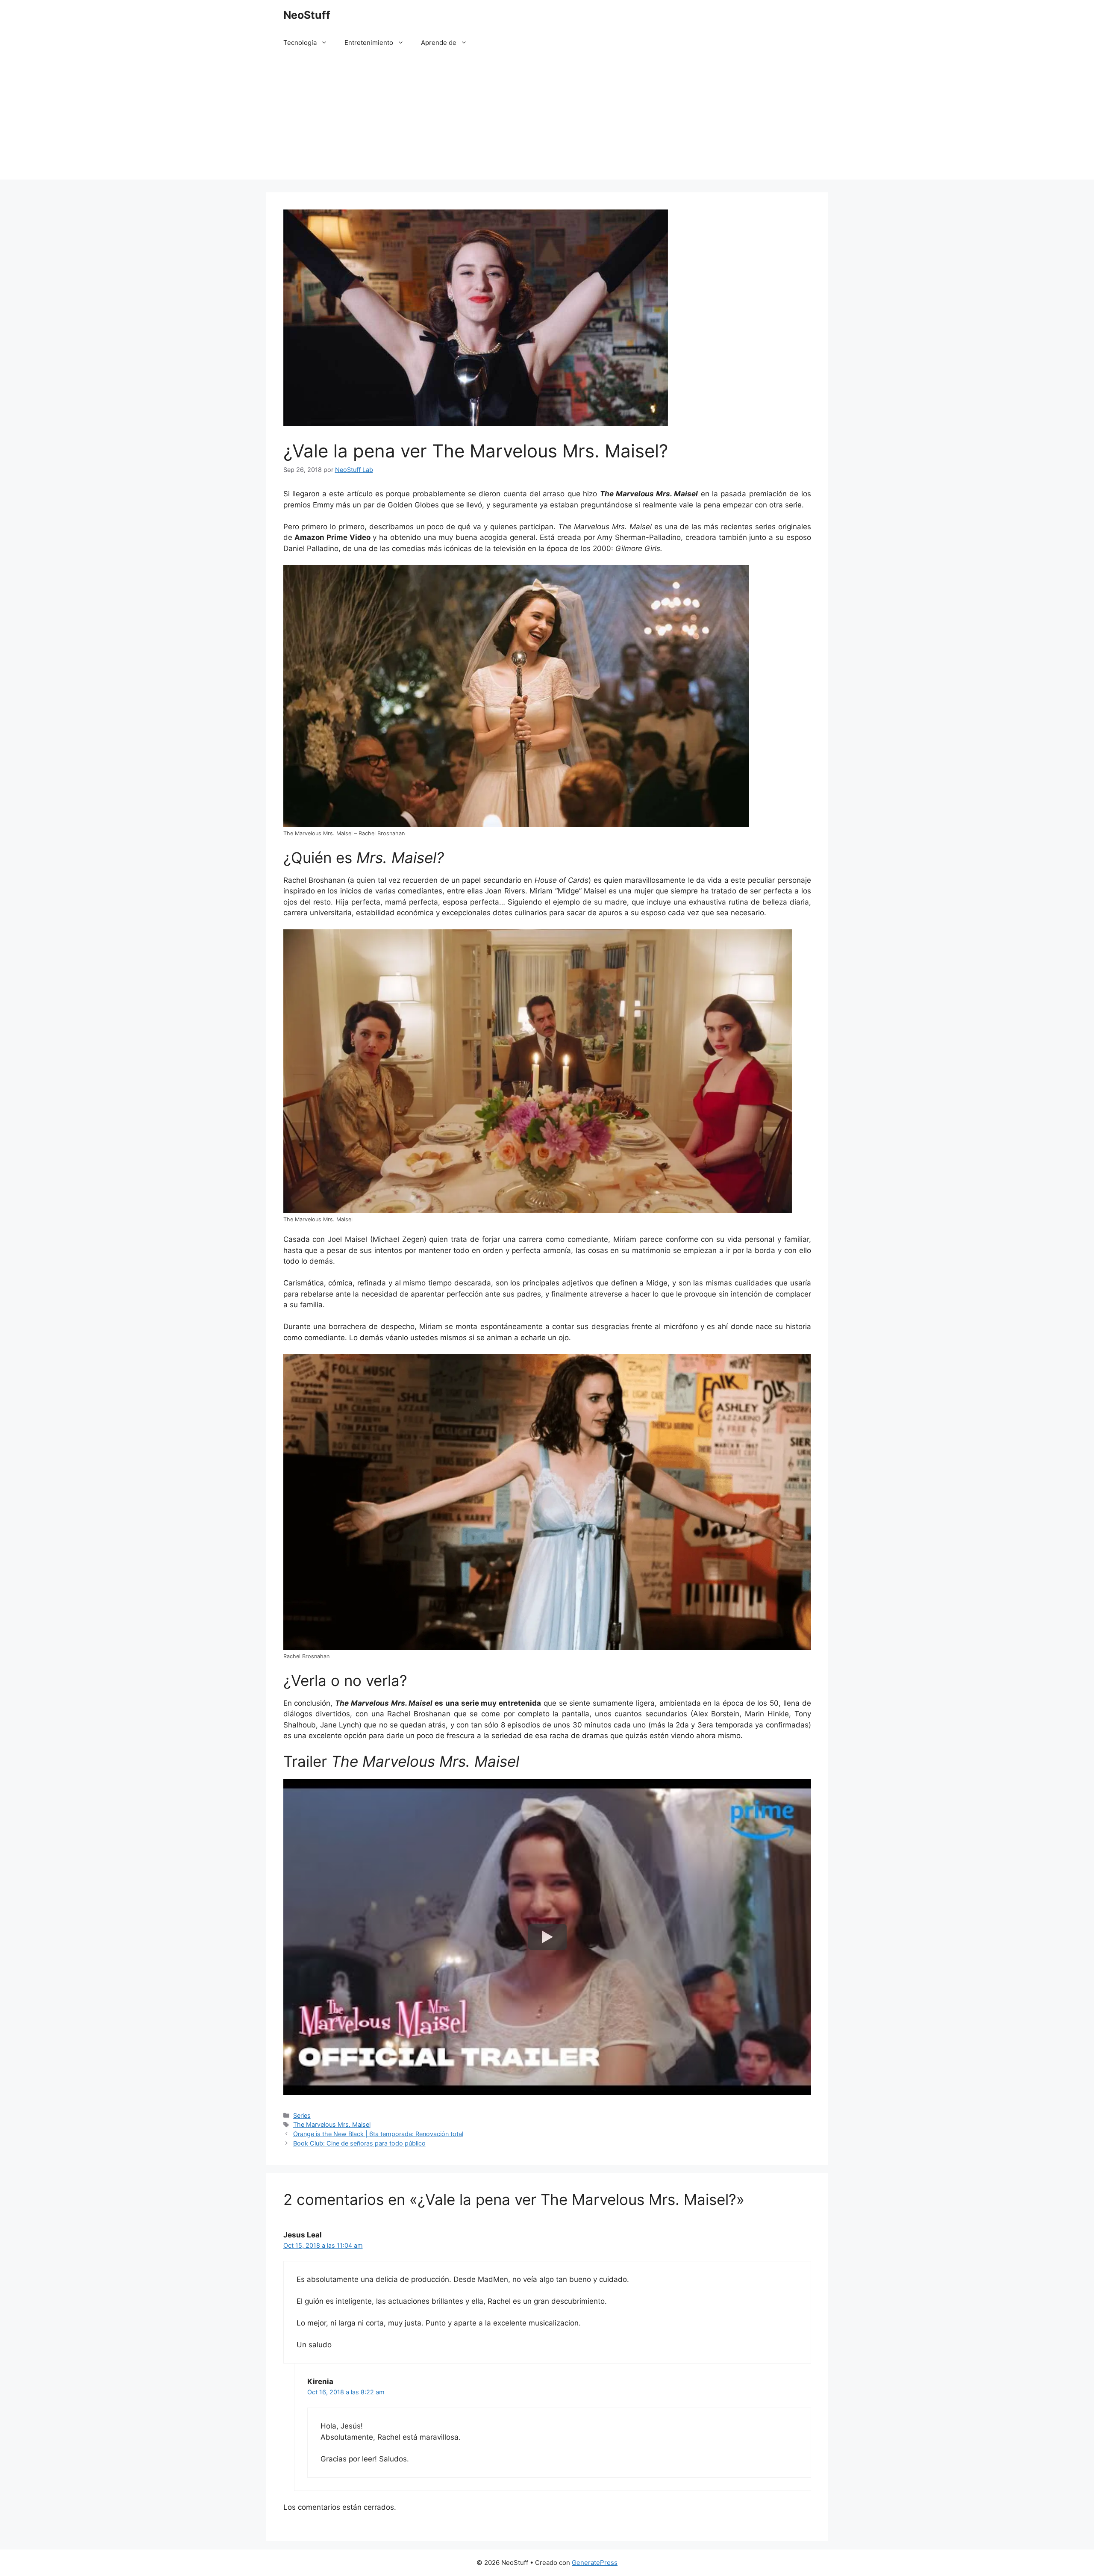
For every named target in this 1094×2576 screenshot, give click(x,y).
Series (302, 2115)
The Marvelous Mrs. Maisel (332, 2124)
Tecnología (300, 43)
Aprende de (439, 43)
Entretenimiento (369, 43)
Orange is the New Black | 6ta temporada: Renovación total (378, 2134)
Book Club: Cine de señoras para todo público (359, 2143)
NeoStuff (307, 15)
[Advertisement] (547, 120)
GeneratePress (595, 2563)
